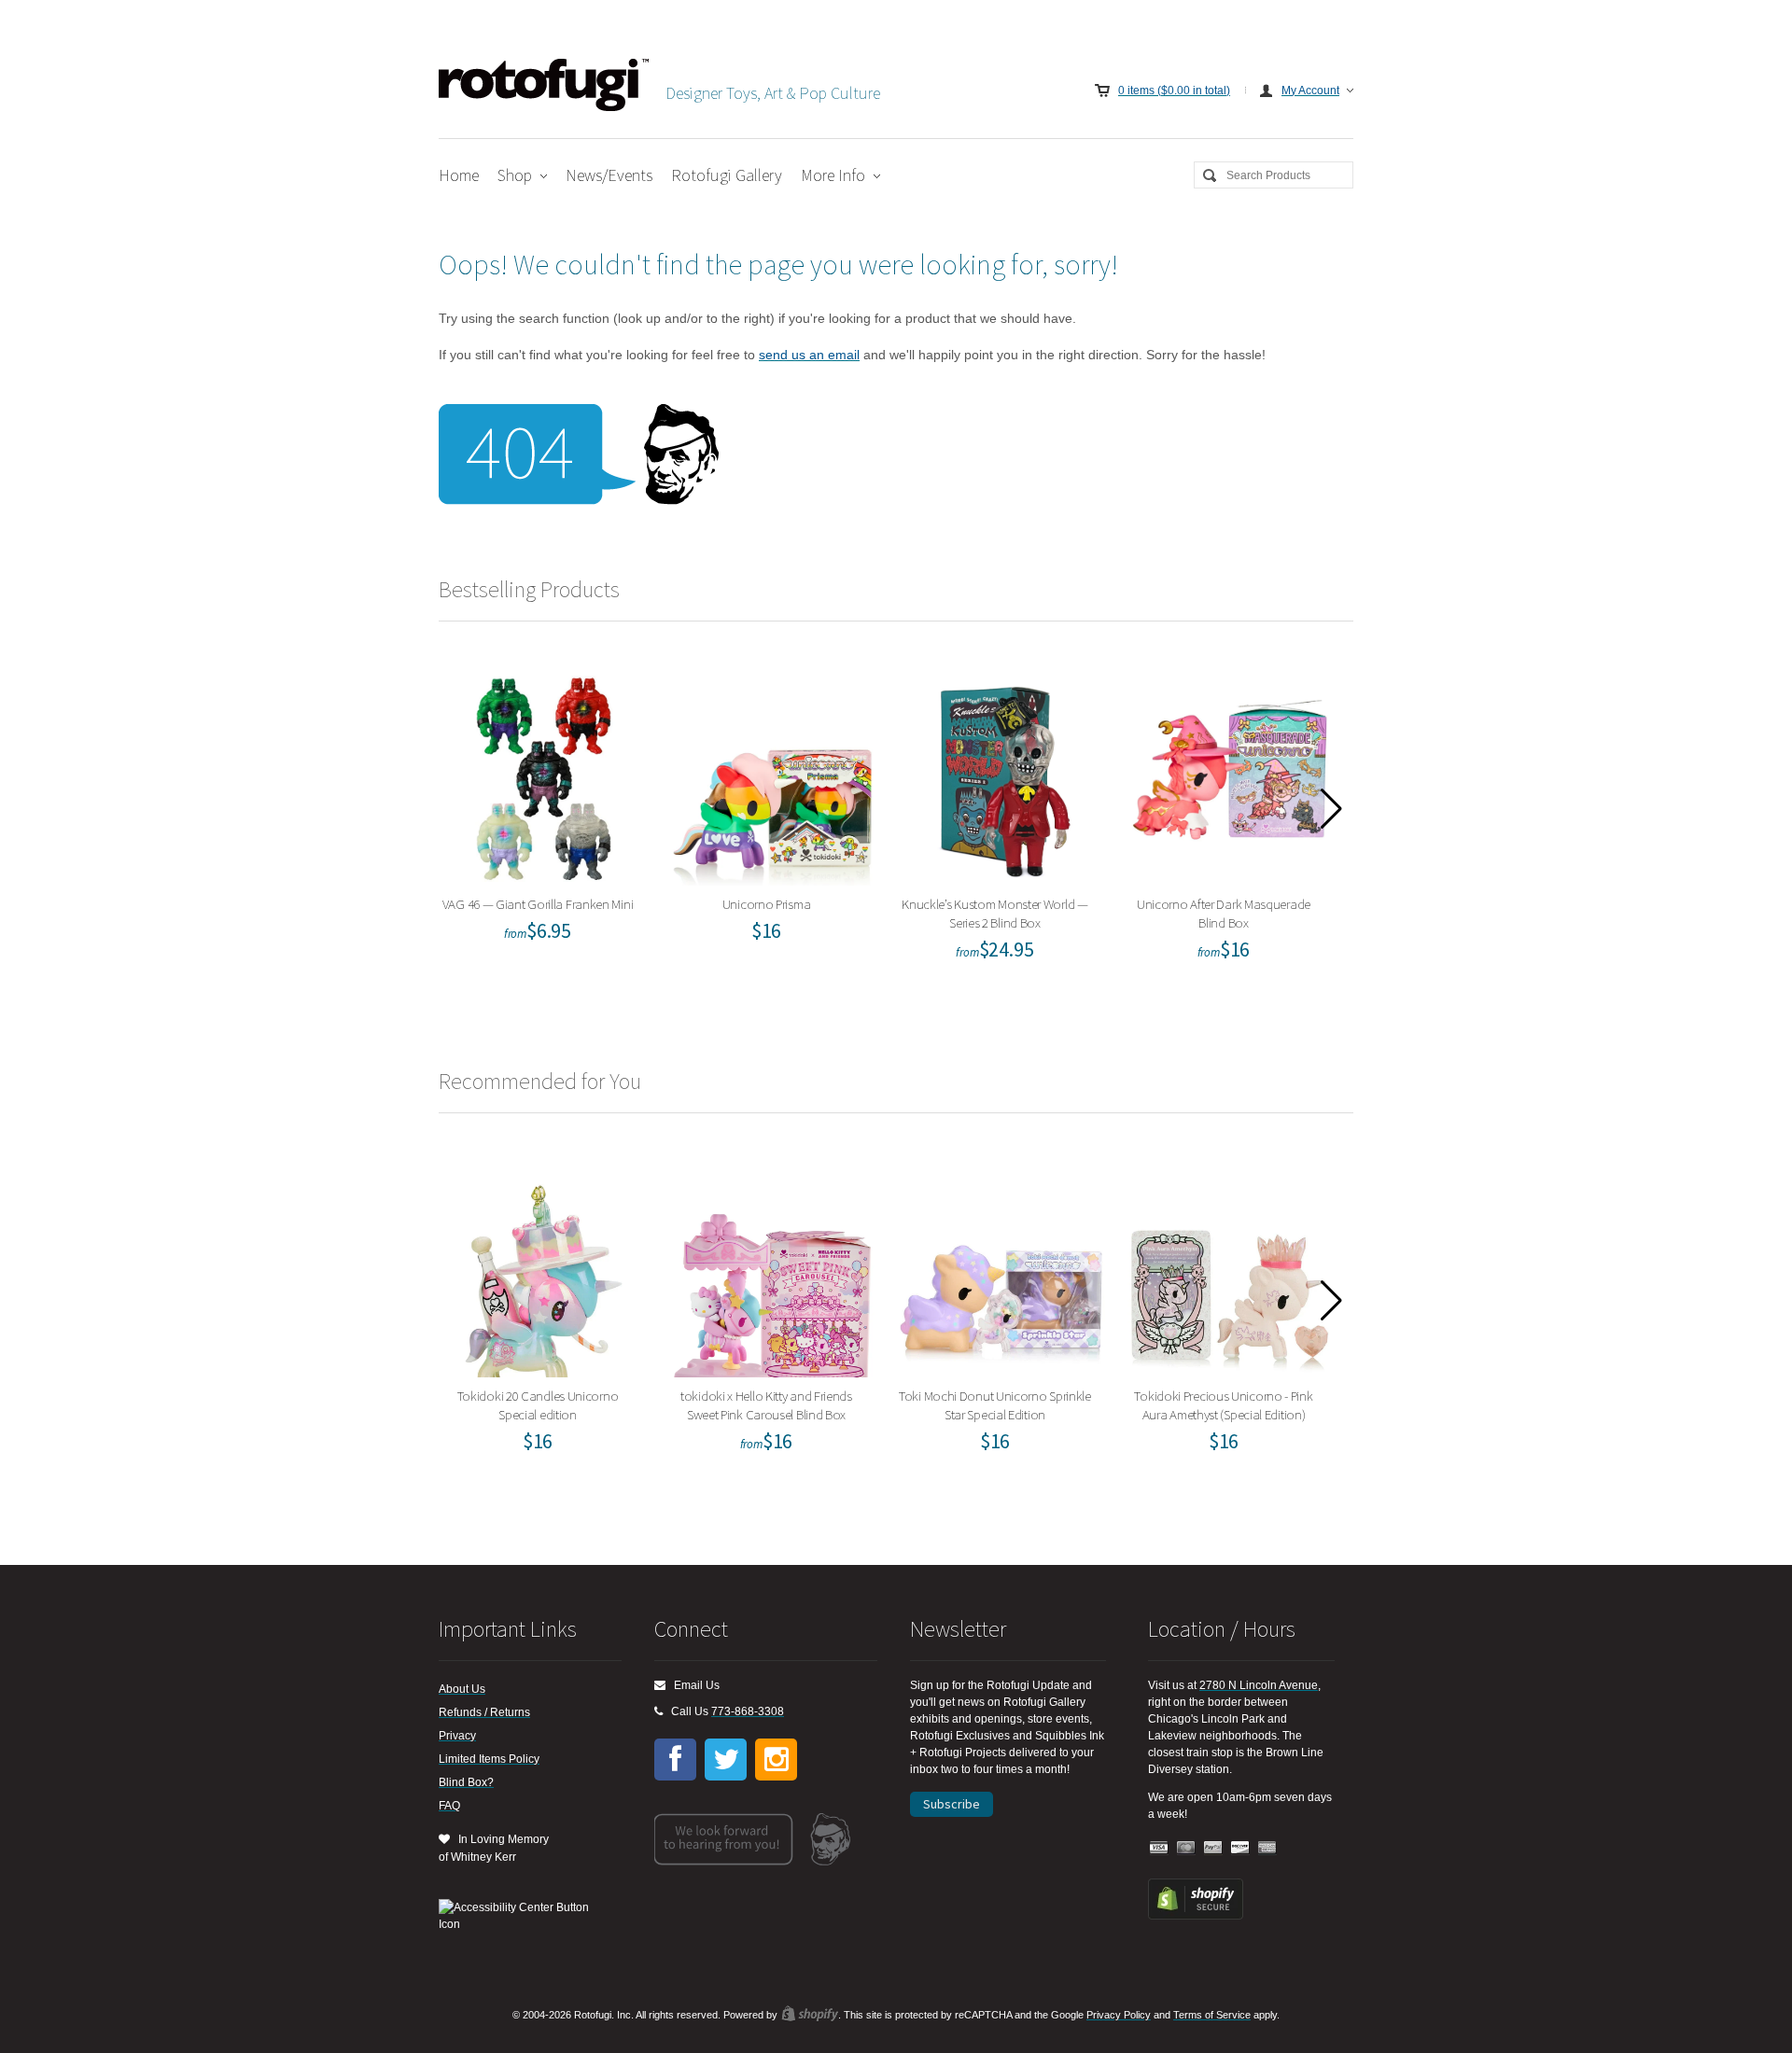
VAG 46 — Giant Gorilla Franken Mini (544, 776)
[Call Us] (658, 1711)
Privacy (457, 1736)
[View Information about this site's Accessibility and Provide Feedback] (520, 1916)
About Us (462, 1689)
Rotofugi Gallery (727, 175)
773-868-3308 (748, 1711)
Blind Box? (466, 1782)
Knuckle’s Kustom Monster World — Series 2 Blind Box (1001, 776)
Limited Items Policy (489, 1759)
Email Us (693, 1685)
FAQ (449, 1806)
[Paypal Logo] (1213, 1848)
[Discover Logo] (1240, 1848)
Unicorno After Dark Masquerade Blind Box (1230, 776)
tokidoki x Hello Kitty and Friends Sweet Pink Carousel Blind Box (772, 1268)
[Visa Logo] (1159, 1848)
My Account (1310, 91)
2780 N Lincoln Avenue (1259, 1685)
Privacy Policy (1119, 2015)
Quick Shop (555, 828)
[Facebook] (675, 1760)
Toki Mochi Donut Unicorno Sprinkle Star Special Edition (1001, 1268)
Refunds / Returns (484, 1712)
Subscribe (952, 1804)
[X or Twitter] (726, 1760)
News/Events (609, 175)
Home (459, 175)
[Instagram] (776, 1760)
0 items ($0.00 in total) (1174, 91)
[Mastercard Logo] (1186, 1848)
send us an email (809, 355)
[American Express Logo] (1267, 1848)
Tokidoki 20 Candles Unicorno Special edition (544, 1268)
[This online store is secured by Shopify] (1196, 1916)
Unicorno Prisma (772, 776)
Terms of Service (1212, 2015)
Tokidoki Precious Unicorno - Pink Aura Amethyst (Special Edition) (1230, 1268)
